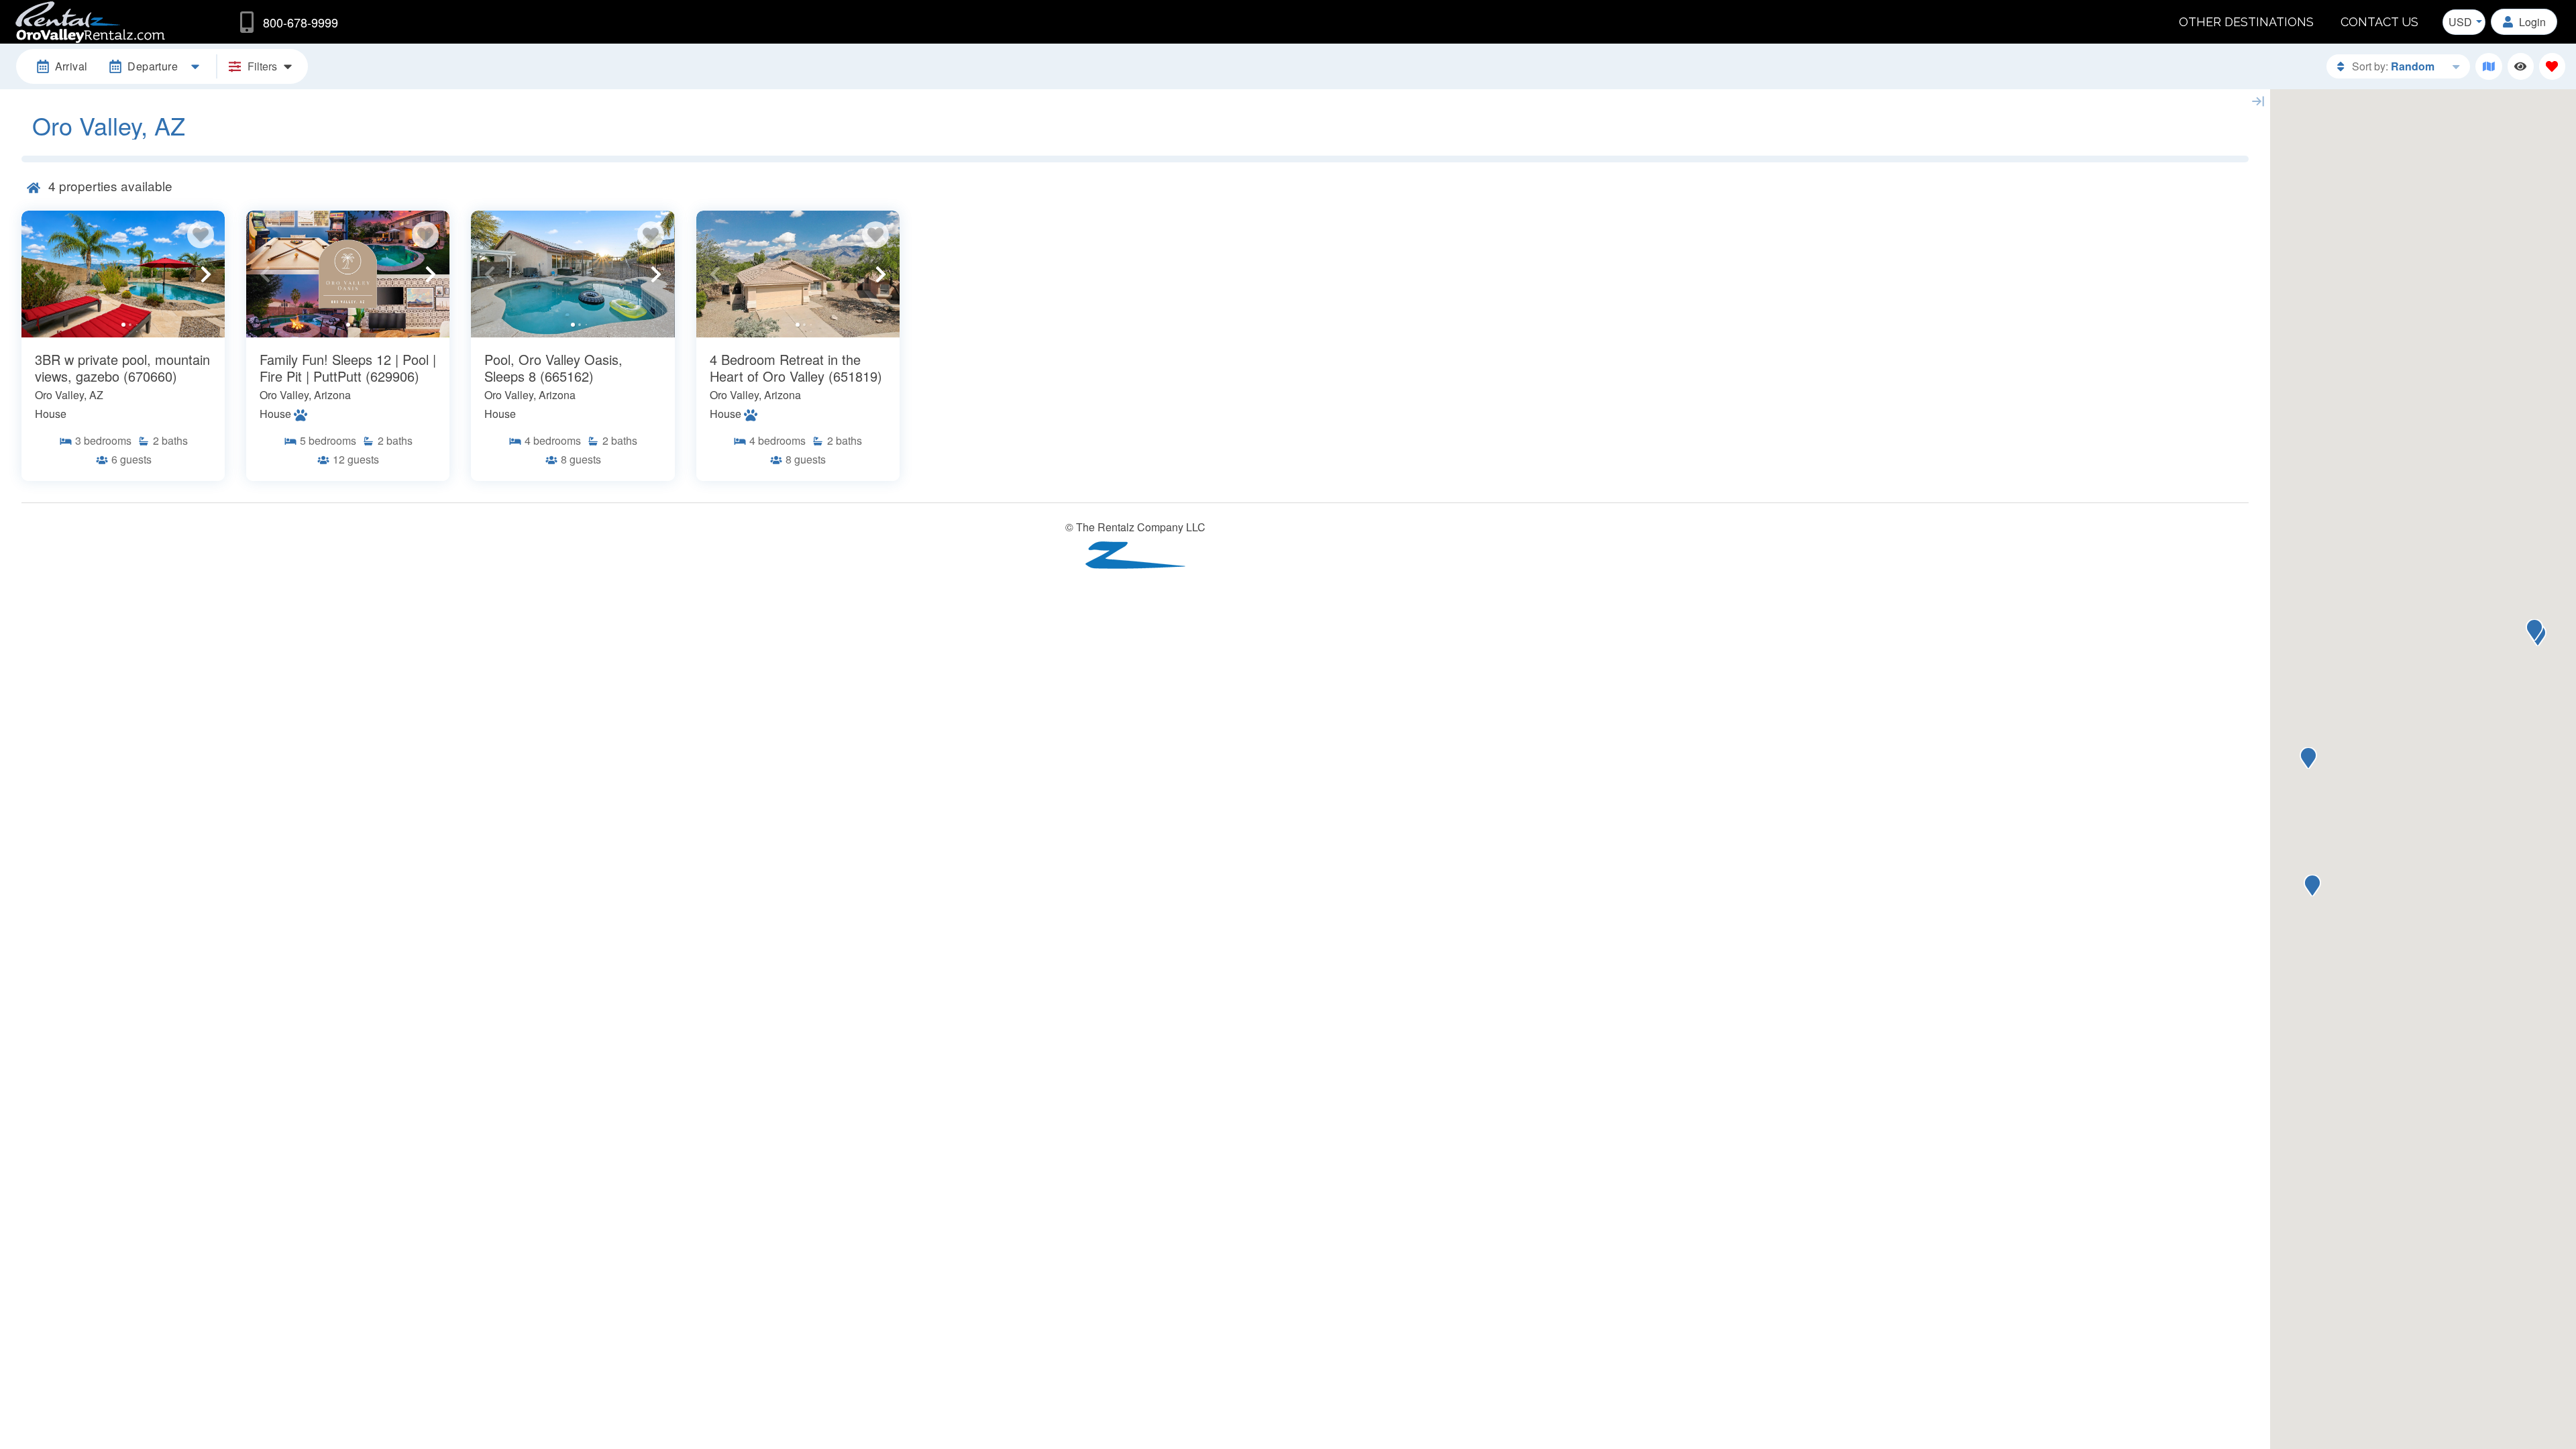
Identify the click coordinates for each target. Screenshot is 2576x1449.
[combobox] (2464, 22)
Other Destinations (2246, 22)
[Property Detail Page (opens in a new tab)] (123, 274)
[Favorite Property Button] (201, 235)
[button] (40, 274)
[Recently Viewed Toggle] (2521, 66)
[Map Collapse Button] (2258, 101)
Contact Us (2379, 22)
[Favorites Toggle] (2552, 66)
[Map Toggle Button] (2488, 66)
